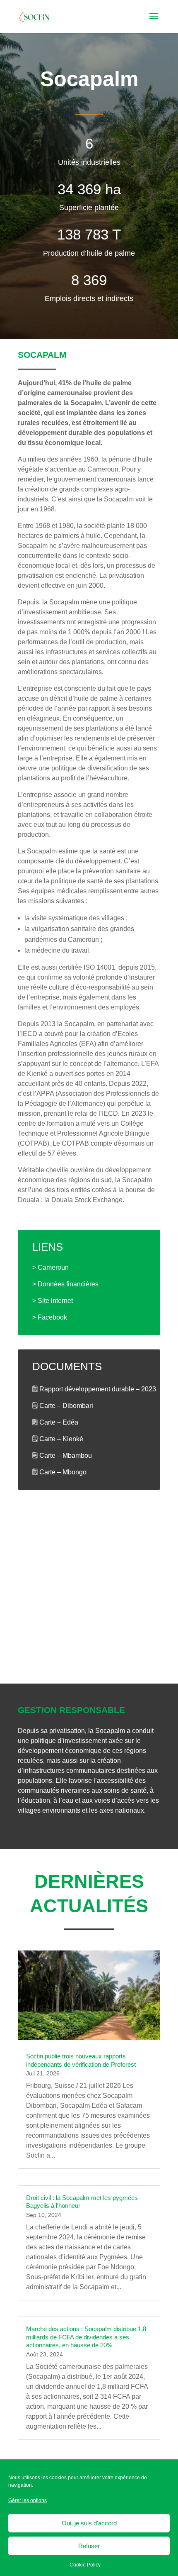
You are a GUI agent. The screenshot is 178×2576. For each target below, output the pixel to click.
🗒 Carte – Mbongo (59, 1472)
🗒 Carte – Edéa (55, 1422)
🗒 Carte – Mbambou (62, 1455)
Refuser (89, 2546)
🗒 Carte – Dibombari (63, 1406)
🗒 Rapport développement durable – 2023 (94, 1389)
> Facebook (50, 1317)
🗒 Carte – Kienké (58, 1439)
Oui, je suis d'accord (89, 2523)
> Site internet (53, 1301)
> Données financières (65, 1284)
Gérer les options (28, 2500)
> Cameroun (51, 1267)
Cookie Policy (85, 2565)
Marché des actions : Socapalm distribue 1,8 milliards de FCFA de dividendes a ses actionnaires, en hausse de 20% (86, 2337)
